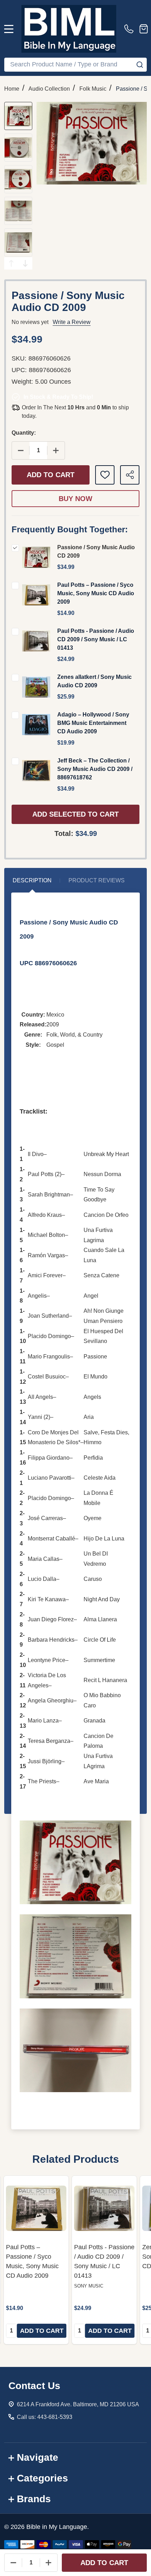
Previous (11, 263)
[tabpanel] (36, 2260)
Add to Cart (51, 475)
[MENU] (9, 29)
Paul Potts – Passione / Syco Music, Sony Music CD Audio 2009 (96, 593)
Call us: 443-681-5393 (45, 2417)
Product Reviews (97, 880)
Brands (34, 2499)
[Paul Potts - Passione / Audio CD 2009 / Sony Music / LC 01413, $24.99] (104, 2208)
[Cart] (144, 29)
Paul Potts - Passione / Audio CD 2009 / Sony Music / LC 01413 (96, 639)
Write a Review (72, 322)
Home (12, 89)
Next (25, 263)
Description (32, 880)
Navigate (38, 2457)
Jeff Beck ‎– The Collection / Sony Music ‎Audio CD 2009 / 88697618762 (95, 769)
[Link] (69, 29)
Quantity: (24, 433)
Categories (42, 2478)
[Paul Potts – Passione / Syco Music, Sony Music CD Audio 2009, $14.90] (36, 2208)
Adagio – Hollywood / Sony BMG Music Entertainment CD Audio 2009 (93, 723)
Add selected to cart (75, 814)
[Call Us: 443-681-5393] (130, 29)
